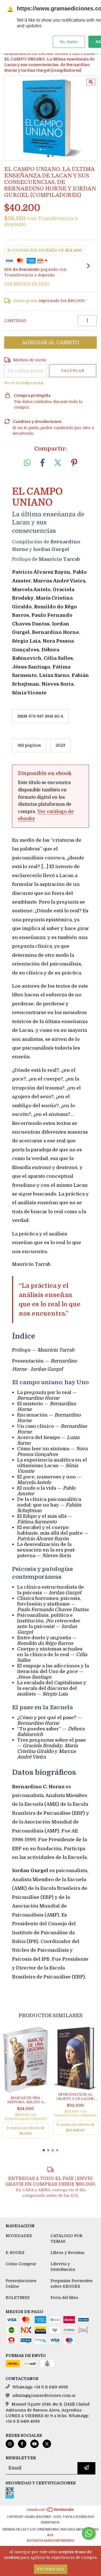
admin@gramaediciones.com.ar (44, 2395)
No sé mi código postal (24, 383)
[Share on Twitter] (58, 463)
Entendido (51, 2569)
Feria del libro (64, 2298)
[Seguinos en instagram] (10, 2444)
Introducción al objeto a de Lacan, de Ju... (75, 2097)
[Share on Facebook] (42, 463)
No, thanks (69, 42)
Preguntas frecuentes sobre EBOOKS (72, 2284)
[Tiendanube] (51, 2511)
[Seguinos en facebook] (22, 2444)
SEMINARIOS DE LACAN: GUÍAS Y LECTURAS (49, 53)
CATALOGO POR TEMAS (66, 2239)
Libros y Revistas (67, 2253)
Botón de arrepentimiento (50, 2541)
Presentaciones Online (21, 2284)
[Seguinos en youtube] (35, 2444)
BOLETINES (18, 2298)
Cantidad (15, 321)
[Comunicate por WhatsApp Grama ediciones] (89, 2533)
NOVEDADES (19, 2236)
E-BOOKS (15, 2253)
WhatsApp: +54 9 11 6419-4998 (40, 2387)
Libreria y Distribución (63, 2267)
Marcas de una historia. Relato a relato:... (26, 2100)
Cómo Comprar (21, 2264)
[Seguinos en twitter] (47, 2444)
